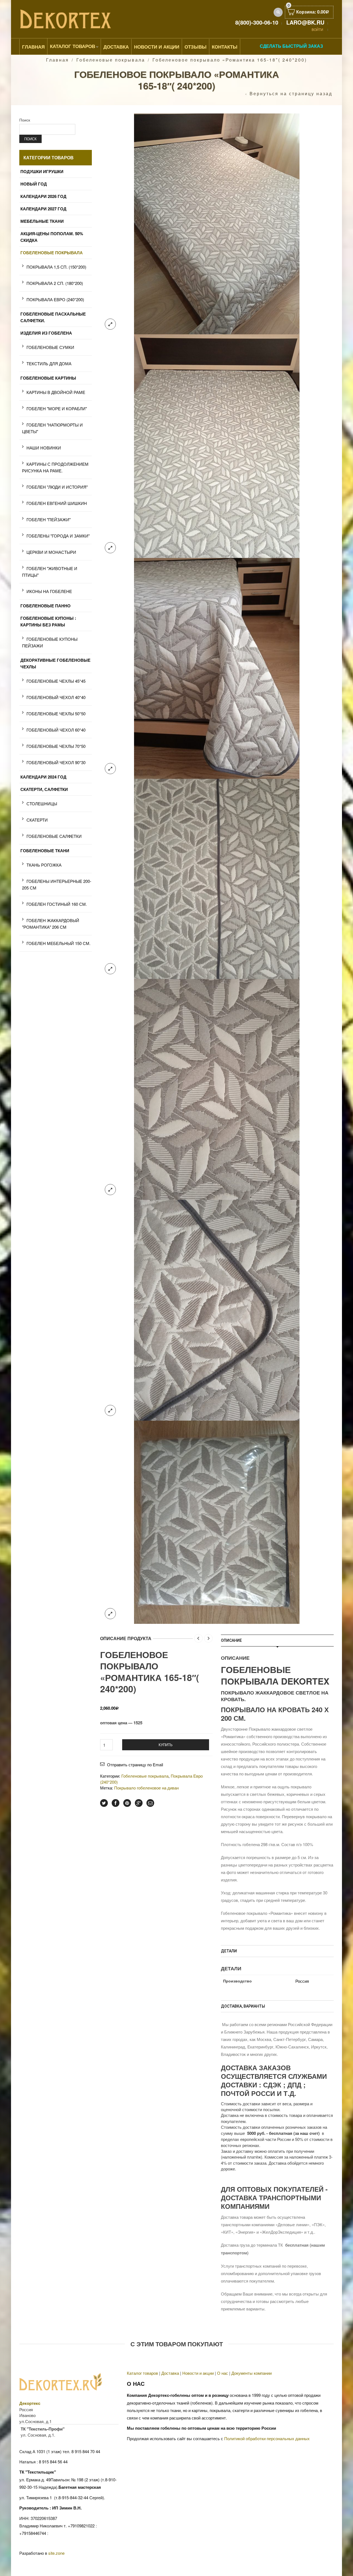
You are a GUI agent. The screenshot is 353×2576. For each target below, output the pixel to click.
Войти (317, 29)
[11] (217, 1522)
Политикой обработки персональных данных (267, 2438)
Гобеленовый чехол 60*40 (56, 730)
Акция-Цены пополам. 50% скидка (52, 237)
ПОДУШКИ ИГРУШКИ (42, 171)
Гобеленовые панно (46, 606)
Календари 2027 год (43, 209)
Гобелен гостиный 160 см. (57, 904)
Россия (302, 1981)
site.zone (56, 2553)
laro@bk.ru (305, 22)
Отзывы (196, 47)
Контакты (225, 47)
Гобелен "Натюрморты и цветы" (52, 428)
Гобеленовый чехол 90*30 (56, 762)
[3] (217, 445)
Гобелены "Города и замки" (58, 536)
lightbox (110, 324)
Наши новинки (44, 448)
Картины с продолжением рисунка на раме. (55, 467)
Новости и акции (198, 2373)
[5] (217, 668)
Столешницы (42, 803)
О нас (223, 2373)
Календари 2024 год (43, 777)
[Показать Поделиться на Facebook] (116, 1803)
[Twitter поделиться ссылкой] (104, 1803)
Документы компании (252, 2373)
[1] (217, 223)
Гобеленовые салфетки (54, 836)
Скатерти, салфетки (44, 789)
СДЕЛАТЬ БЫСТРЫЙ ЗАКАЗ (291, 46)
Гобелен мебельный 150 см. (58, 943)
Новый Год (34, 184)
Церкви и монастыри (51, 552)
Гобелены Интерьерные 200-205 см (57, 884)
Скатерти (37, 820)
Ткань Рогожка (44, 865)
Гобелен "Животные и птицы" (50, 572)
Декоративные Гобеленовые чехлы (55, 663)
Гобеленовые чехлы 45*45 (56, 681)
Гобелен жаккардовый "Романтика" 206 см (51, 924)
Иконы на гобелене (49, 591)
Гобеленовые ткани (45, 851)
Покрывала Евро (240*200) (55, 299)
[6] (217, 878)
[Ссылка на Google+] (139, 1803)
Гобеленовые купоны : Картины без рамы (48, 621)
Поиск (25, 120)
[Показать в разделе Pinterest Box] (127, 1803)
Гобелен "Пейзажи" (49, 519)
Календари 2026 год (43, 196)
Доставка (116, 47)
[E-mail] (150, 1803)
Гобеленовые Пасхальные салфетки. (53, 317)
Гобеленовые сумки (50, 347)
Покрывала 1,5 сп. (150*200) (56, 267)
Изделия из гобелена (46, 333)
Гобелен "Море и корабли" (57, 408)
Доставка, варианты (243, 2006)
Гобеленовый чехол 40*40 (56, 697)
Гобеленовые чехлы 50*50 (56, 714)
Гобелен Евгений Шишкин (57, 503)
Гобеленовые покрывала (111, 60)
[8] (217, 1089)
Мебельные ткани (42, 221)
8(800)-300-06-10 (257, 22)
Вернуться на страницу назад (291, 94)
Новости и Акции (157, 47)
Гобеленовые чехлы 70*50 (56, 746)
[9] (217, 1310)
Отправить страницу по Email (135, 1764)
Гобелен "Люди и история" (57, 487)
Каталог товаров (73, 46)
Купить (166, 1745)
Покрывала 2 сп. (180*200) (55, 283)
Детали (229, 1951)
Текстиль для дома (49, 363)
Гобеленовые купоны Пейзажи (50, 642)
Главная (33, 47)
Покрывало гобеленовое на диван (146, 1788)
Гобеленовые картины (48, 378)
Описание (231, 1640)
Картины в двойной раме (56, 392)
